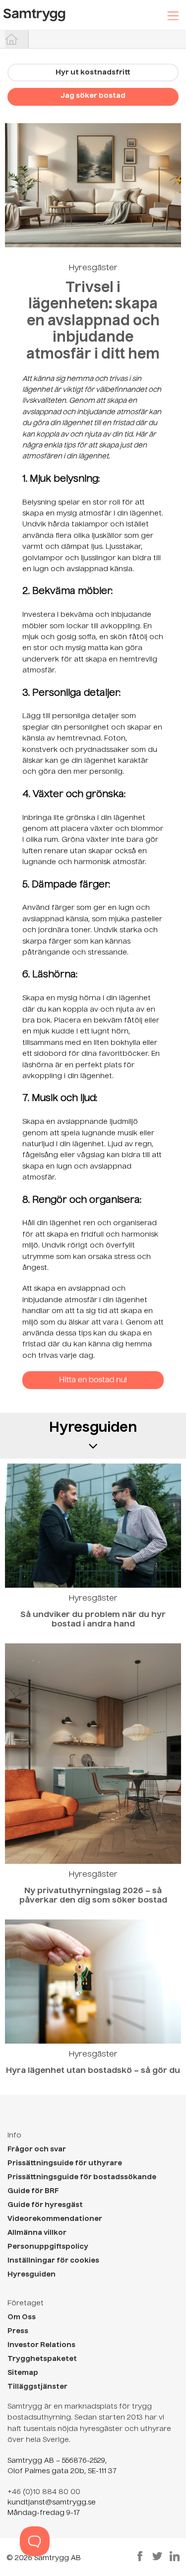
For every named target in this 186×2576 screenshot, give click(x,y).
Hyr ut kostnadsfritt (93, 73)
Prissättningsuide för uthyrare (65, 2163)
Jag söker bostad (93, 96)
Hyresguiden (31, 2275)
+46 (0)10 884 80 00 (44, 2492)
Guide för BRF (33, 2191)
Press (18, 2331)
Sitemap (23, 2373)
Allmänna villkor (37, 2233)
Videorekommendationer (55, 2219)
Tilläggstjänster (37, 2387)
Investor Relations (41, 2345)
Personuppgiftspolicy (48, 2247)
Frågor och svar (37, 2149)
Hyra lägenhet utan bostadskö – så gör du (93, 2071)
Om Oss (22, 2317)
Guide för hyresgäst (45, 2205)
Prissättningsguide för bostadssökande (82, 2177)
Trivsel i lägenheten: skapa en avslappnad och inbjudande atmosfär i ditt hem (93, 321)
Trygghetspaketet (42, 2359)
